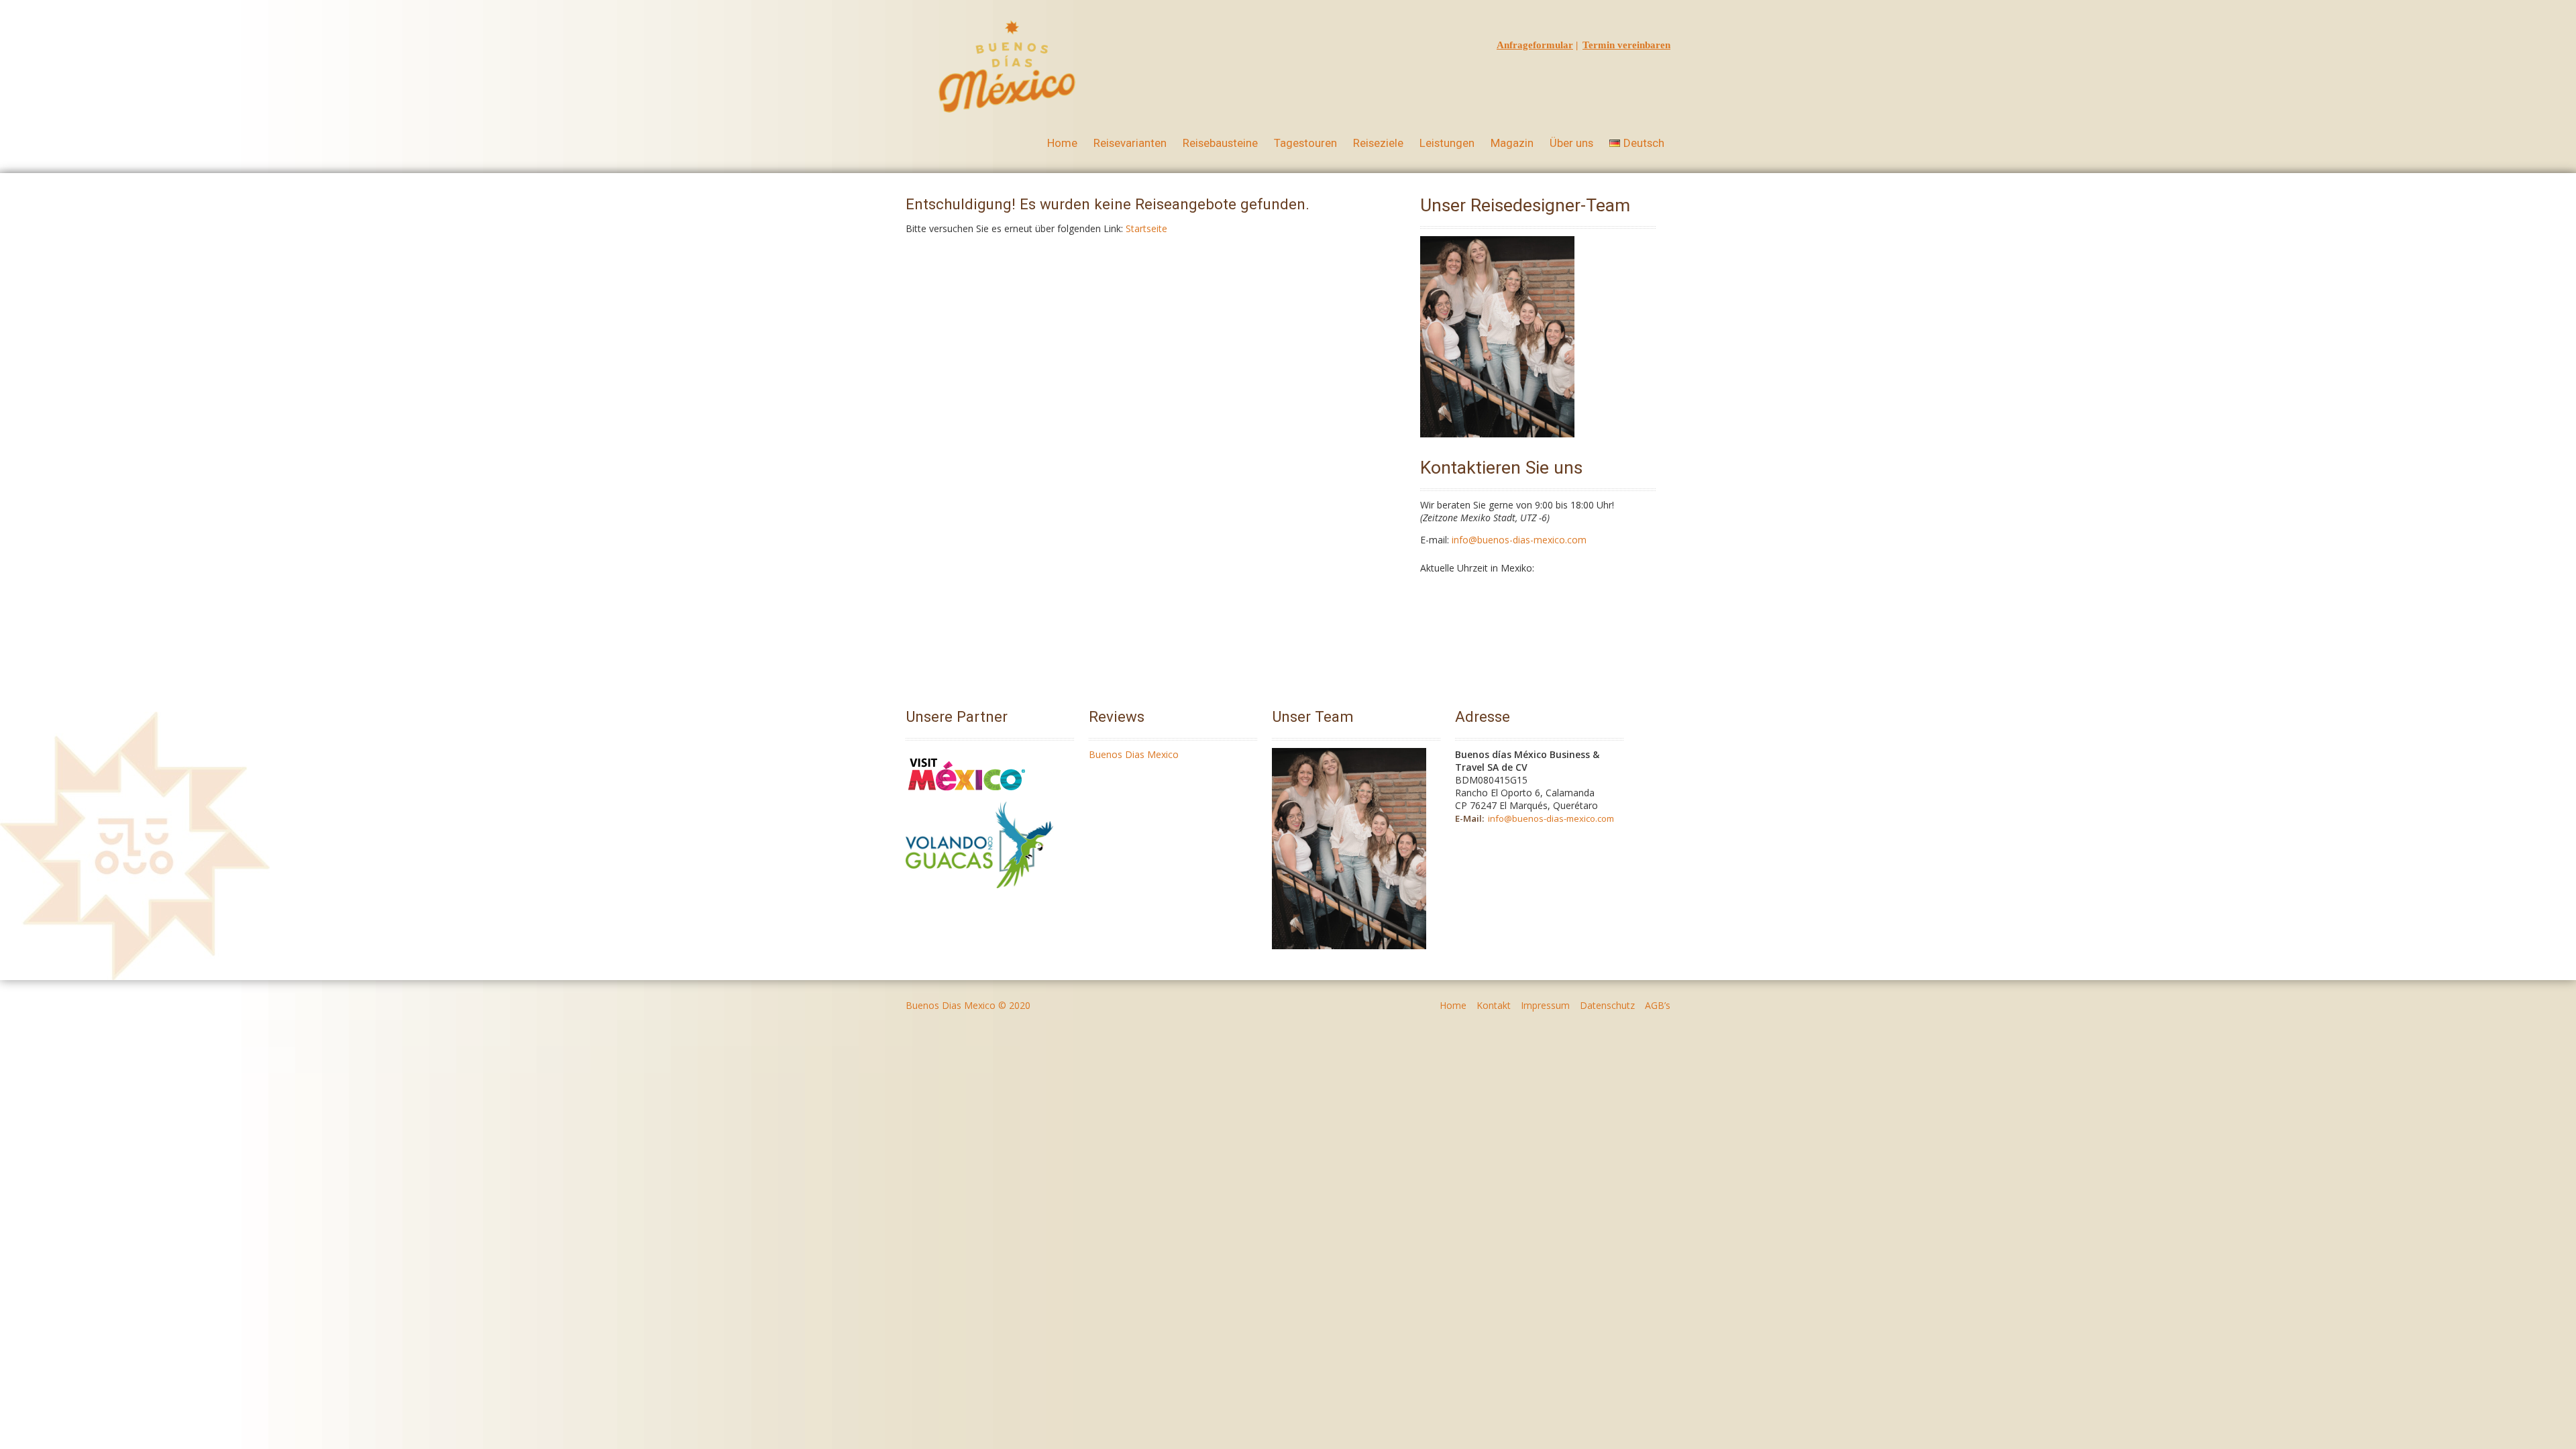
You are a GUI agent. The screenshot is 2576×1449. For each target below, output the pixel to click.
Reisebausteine (1220, 143)
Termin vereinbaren (1626, 45)
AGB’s (1658, 1005)
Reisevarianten (1130, 143)
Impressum (1545, 1005)
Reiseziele (1378, 143)
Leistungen (1447, 143)
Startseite (1146, 228)
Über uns (1571, 143)
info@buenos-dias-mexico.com (1519, 540)
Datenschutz (1607, 1005)
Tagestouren (1305, 143)
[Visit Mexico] (967, 795)
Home (1062, 143)
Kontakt (1494, 1005)
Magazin (1512, 143)
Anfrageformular (1535, 45)
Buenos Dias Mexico (1134, 754)
